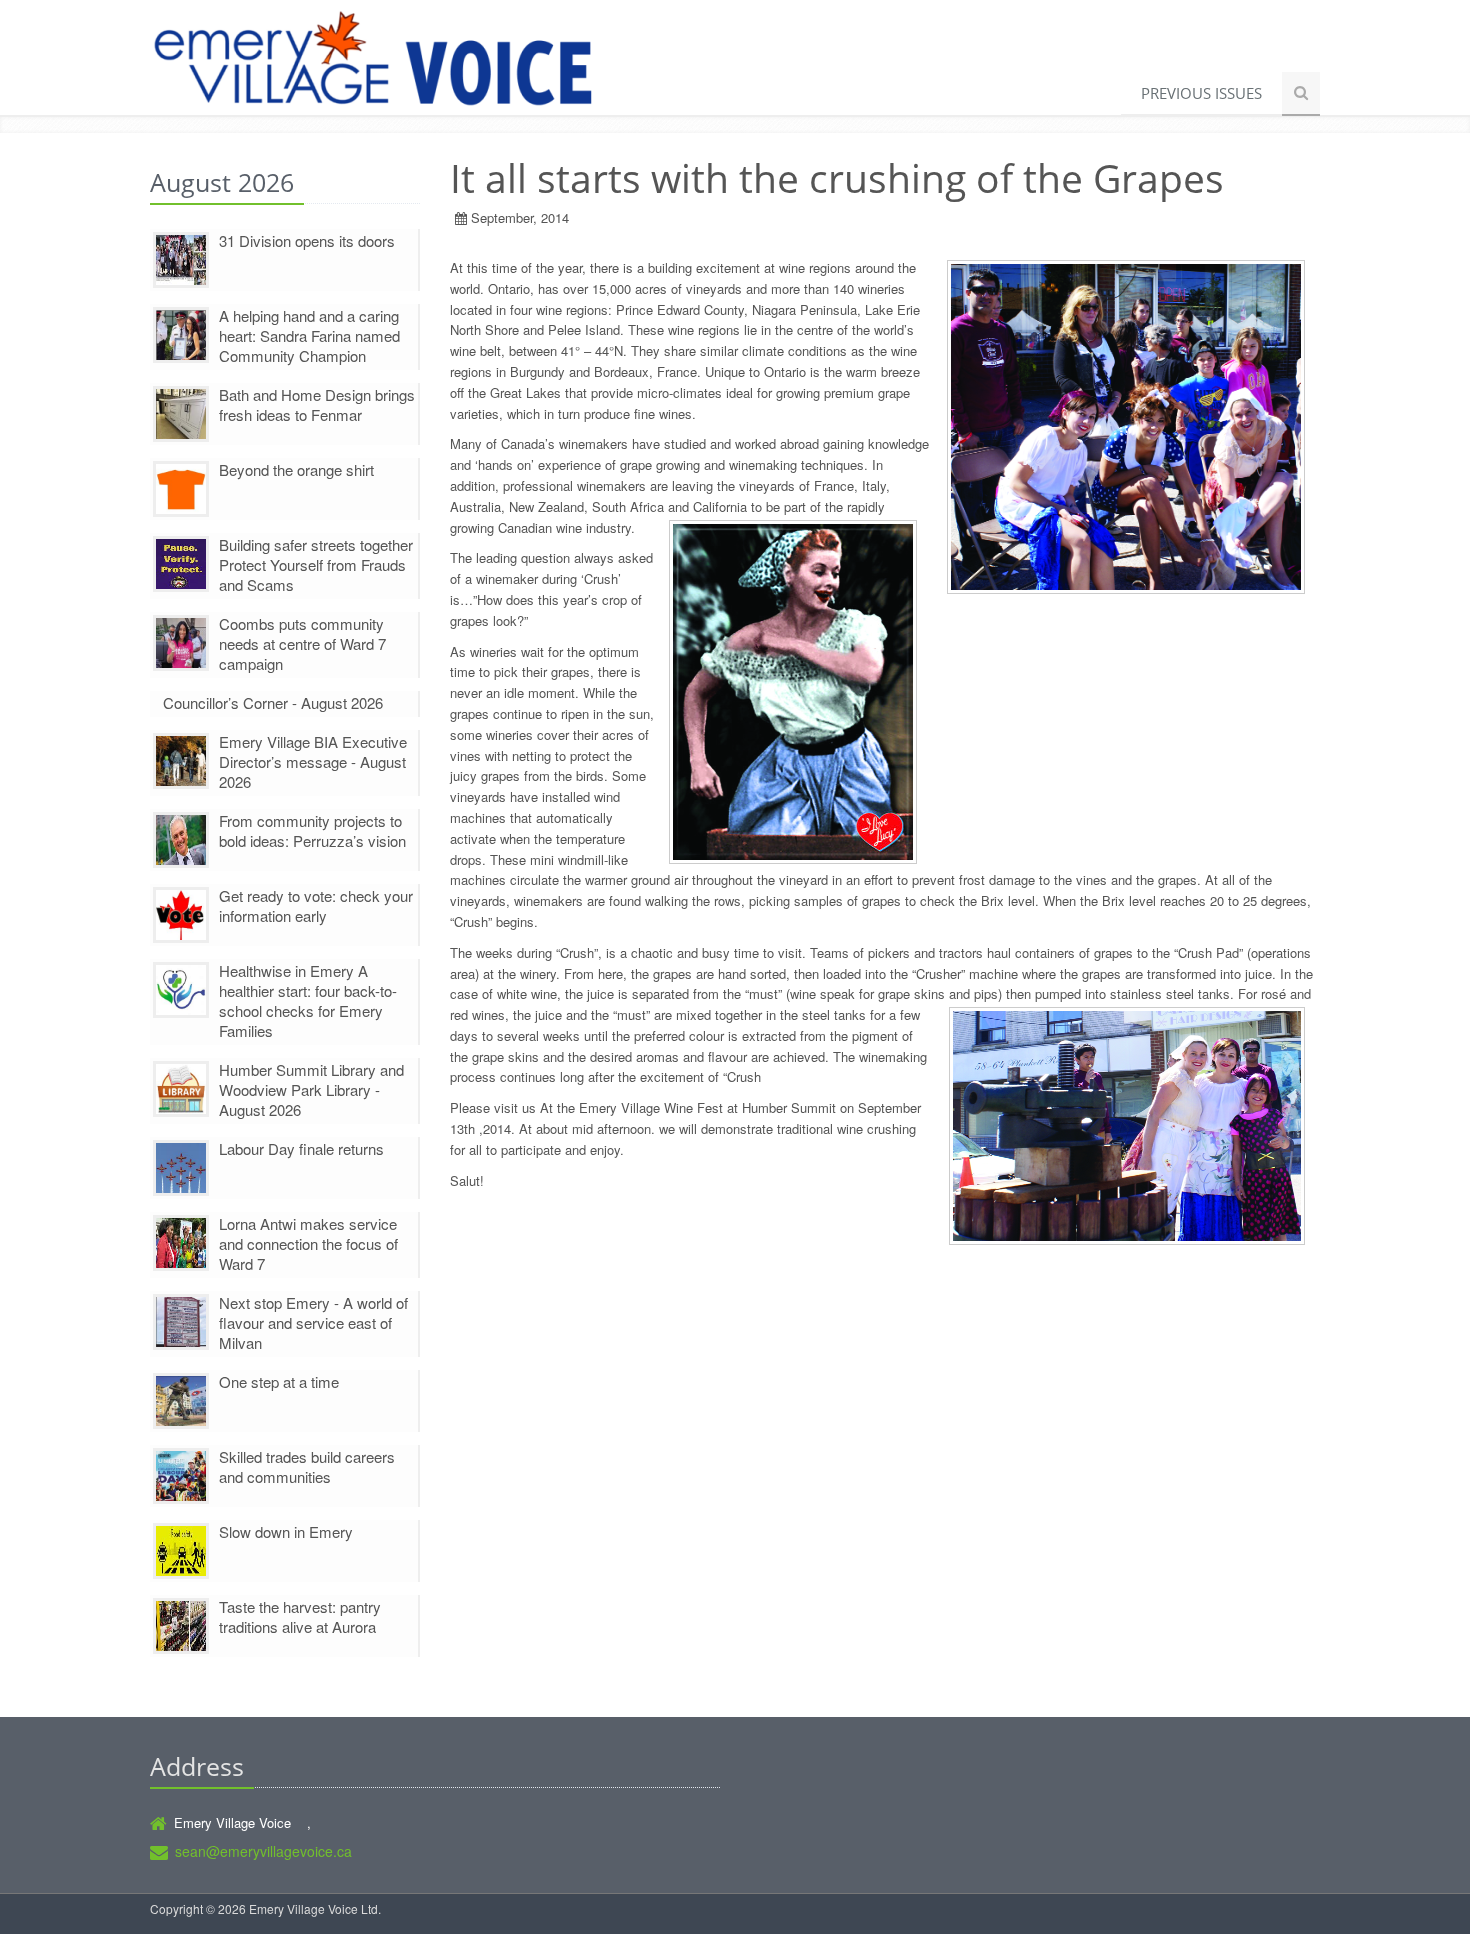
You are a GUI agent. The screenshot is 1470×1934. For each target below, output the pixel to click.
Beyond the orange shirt (296, 469)
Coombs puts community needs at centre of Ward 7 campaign (302, 643)
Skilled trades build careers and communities (307, 1466)
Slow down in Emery (286, 1531)
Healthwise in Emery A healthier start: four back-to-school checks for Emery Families (308, 1000)
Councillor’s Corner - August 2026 (273, 702)
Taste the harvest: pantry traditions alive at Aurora (300, 1616)
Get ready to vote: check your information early (316, 905)
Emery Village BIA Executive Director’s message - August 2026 (313, 761)
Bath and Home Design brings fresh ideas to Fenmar (317, 404)
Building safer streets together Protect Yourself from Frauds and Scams (316, 564)
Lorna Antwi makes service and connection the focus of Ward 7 (308, 1243)
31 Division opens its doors (307, 240)
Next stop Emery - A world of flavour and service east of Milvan (313, 1322)
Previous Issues (1201, 93)
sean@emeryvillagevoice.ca (263, 1851)
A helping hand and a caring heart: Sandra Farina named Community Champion (309, 335)
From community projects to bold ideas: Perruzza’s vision (312, 830)
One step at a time (279, 1381)
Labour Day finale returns (301, 1148)
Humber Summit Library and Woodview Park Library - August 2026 (311, 1089)
